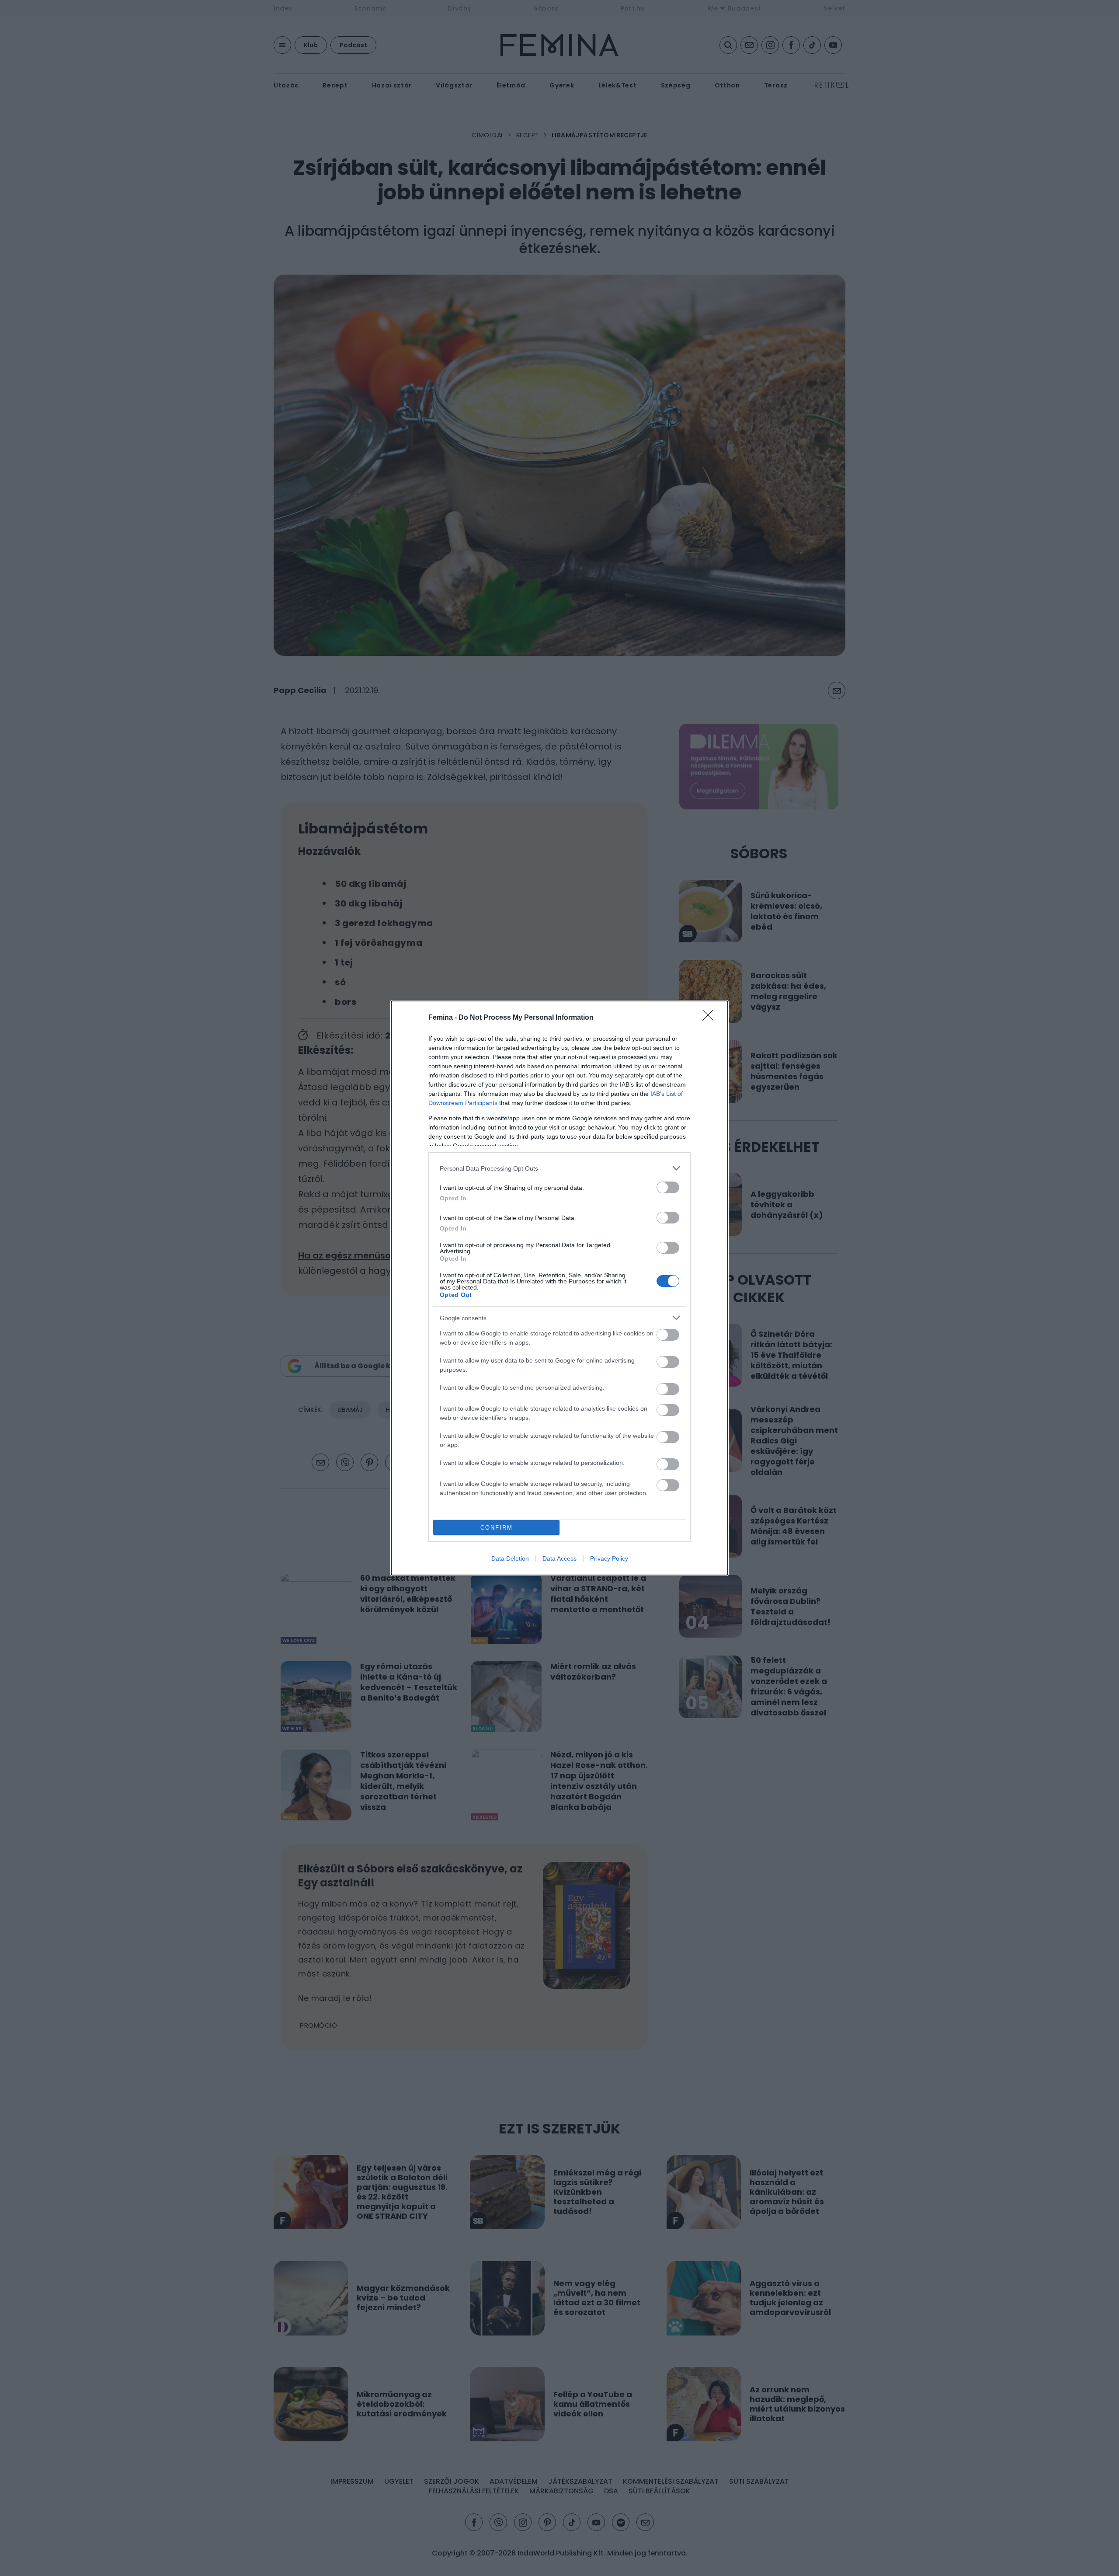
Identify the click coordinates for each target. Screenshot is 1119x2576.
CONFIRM (497, 1528)
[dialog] (559, 1288)
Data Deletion (510, 1558)
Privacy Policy (609, 1558)
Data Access (559, 1558)
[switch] (668, 1187)
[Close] (711, 1018)
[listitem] (559, 1168)
